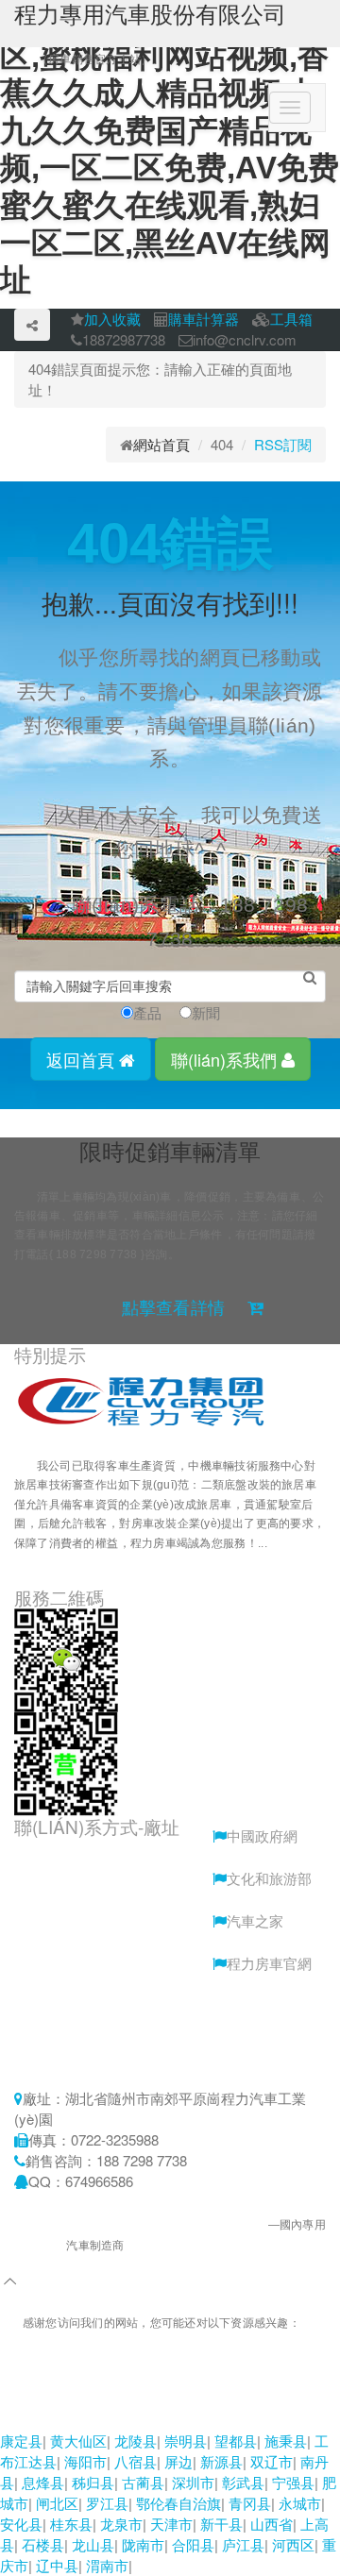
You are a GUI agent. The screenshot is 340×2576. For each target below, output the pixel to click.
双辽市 (272, 2461)
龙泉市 (121, 2524)
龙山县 (93, 2544)
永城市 (300, 2503)
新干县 (221, 2524)
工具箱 (291, 319)
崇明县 (186, 2441)
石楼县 (43, 2544)
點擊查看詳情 (173, 1308)
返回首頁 (83, 1059)
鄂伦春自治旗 (178, 2503)
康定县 (21, 2441)
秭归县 (93, 2482)
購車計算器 (204, 319)
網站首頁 (161, 444)
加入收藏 (112, 319)
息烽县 (43, 2482)
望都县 (236, 2441)
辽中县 (57, 2565)
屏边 (178, 2461)
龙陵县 (136, 2441)
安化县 (21, 2524)
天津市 (171, 2524)
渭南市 (107, 2565)
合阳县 (193, 2544)
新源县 (221, 2461)
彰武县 (243, 2482)
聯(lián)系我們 (226, 1059)
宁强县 (293, 2482)
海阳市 (85, 2461)
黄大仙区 (78, 2441)
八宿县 (136, 2461)
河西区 (293, 2544)
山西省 (272, 2524)
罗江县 (107, 2503)
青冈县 (250, 2503)
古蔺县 (143, 2482)
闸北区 (57, 2503)
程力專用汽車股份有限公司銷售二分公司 (163, 2225)
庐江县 (243, 2544)
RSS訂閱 (283, 444)
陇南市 (143, 2544)
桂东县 (71, 2524)
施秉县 (286, 2441)
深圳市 (193, 2482)
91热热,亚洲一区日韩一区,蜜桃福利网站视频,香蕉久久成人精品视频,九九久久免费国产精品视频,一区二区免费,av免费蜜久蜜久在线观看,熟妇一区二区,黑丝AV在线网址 (169, 2388)
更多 (48, 1562)
